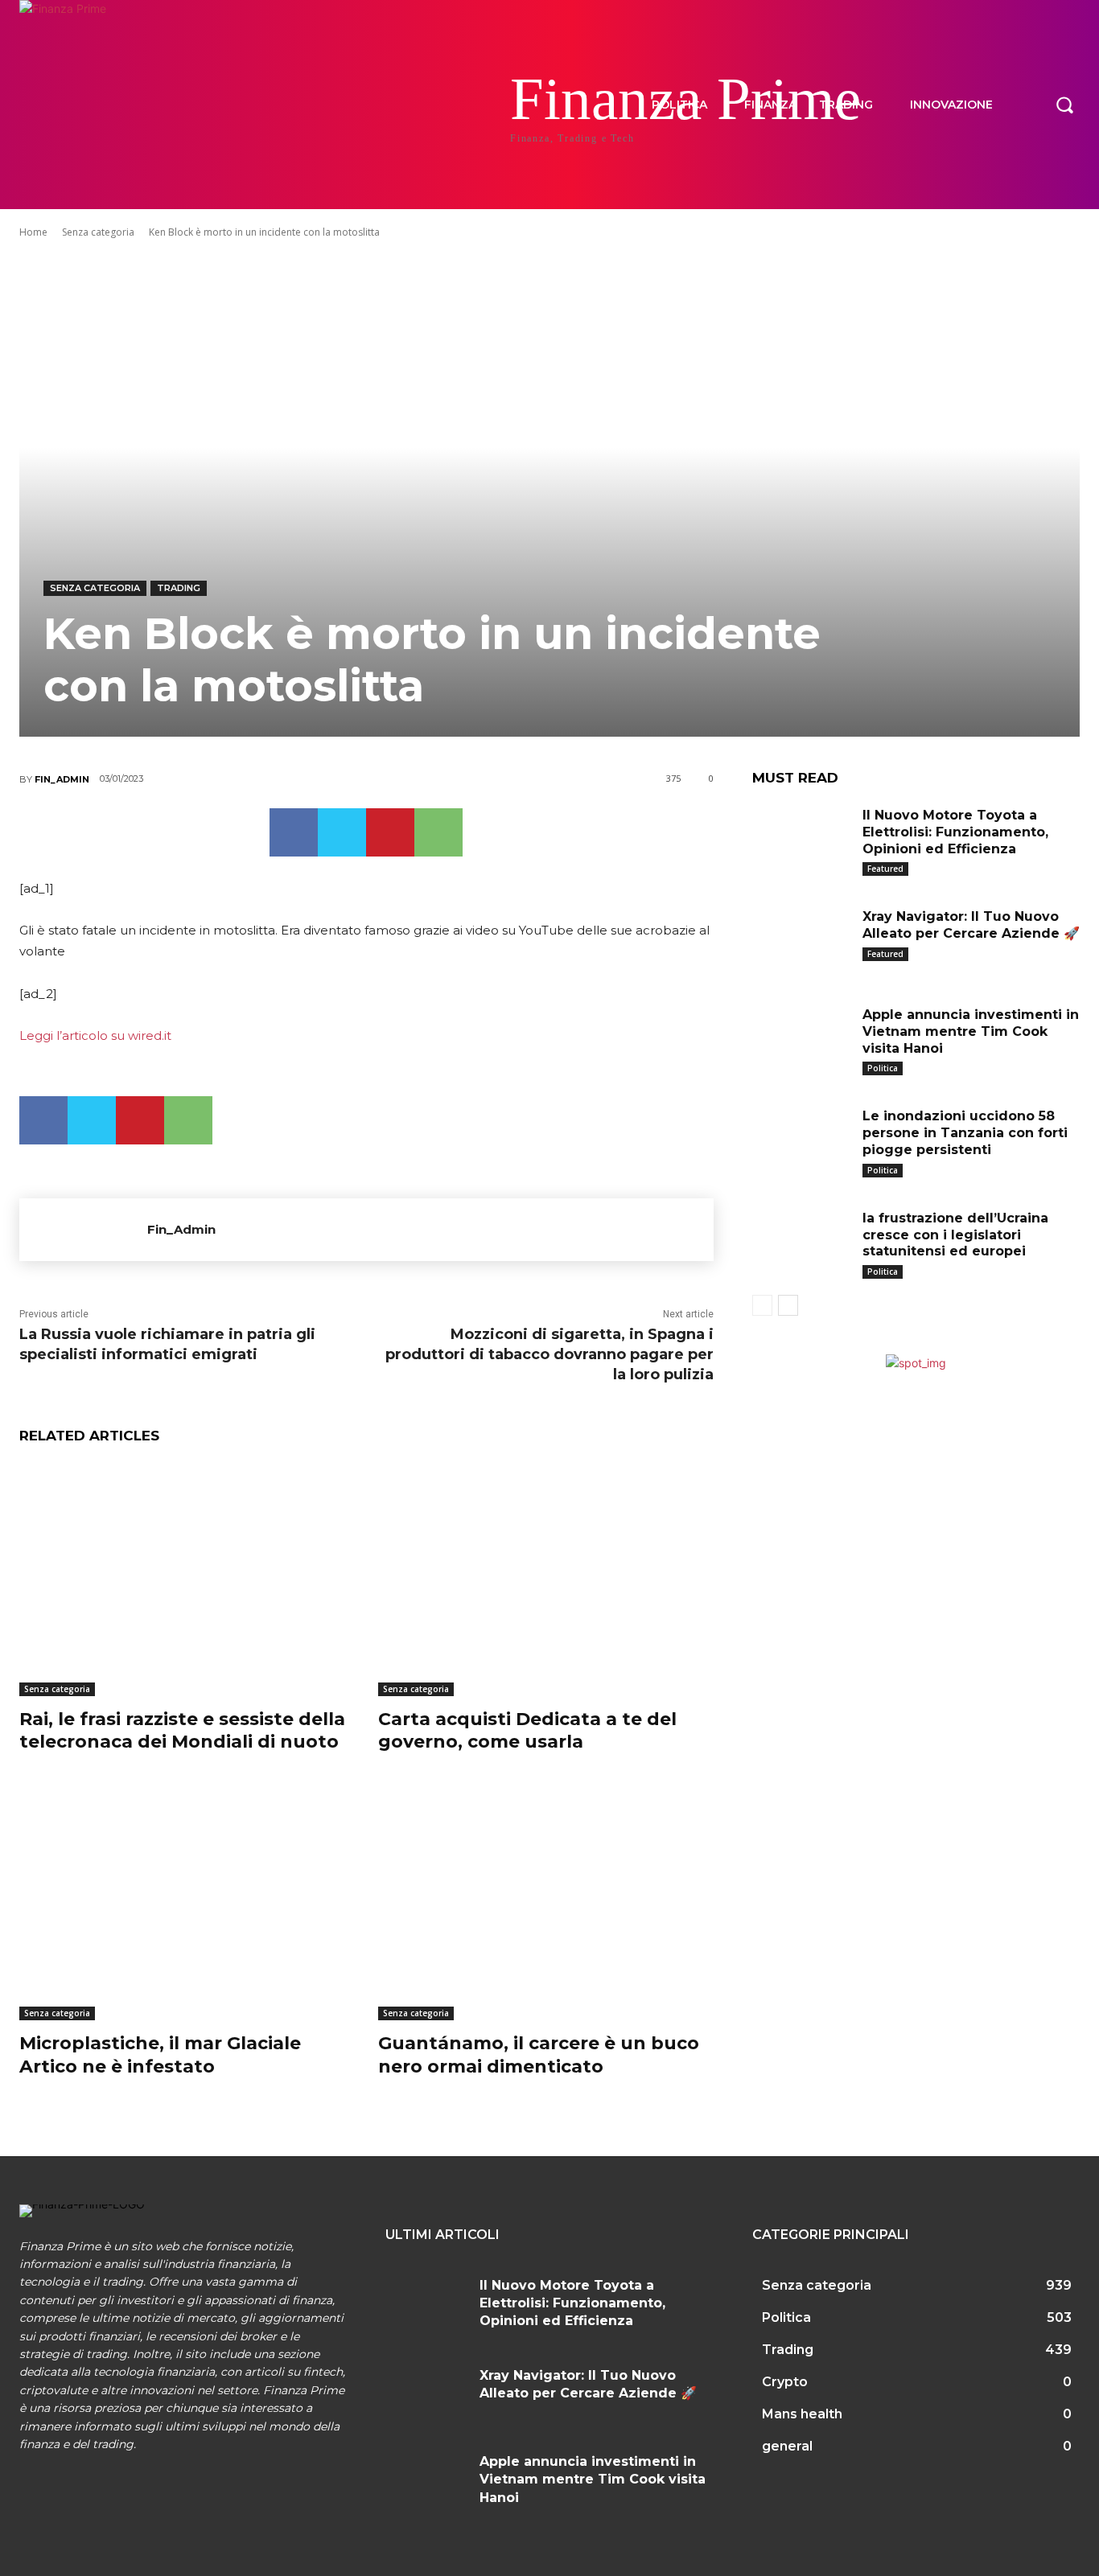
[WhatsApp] (438, 832)
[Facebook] (294, 832)
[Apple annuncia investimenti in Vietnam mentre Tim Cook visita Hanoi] (801, 1037)
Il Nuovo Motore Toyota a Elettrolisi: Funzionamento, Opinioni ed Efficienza (955, 832)
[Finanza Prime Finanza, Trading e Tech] (115, 105)
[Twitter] (342, 832)
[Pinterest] (390, 832)
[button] (1064, 105)
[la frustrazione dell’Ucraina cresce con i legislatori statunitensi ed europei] (801, 1241)
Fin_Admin (62, 779)
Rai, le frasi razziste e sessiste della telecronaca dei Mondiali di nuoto (182, 1731)
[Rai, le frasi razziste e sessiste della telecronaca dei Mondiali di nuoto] (187, 1578)
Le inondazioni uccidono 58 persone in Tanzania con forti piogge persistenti (965, 1133)
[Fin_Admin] (83, 1230)
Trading (179, 588)
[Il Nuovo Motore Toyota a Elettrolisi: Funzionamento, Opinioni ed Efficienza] (801, 838)
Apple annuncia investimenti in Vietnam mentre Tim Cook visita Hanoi (971, 1031)
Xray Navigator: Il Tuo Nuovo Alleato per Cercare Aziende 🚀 (971, 925)
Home (33, 232)
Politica (883, 1068)
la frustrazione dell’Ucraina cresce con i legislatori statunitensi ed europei (955, 1235)
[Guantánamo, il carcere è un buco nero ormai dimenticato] (545, 1903)
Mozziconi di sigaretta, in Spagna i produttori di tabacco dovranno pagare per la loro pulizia (549, 1354)
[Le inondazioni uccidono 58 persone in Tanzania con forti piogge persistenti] (801, 1139)
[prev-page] (762, 1305)
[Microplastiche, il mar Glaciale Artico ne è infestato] (187, 1903)
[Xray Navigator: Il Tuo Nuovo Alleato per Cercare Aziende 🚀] (801, 939)
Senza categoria (98, 232)
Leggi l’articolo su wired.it (95, 1035)
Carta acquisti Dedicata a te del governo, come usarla (527, 1731)
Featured (885, 869)
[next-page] (788, 1305)
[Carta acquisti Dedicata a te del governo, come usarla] (545, 1578)
